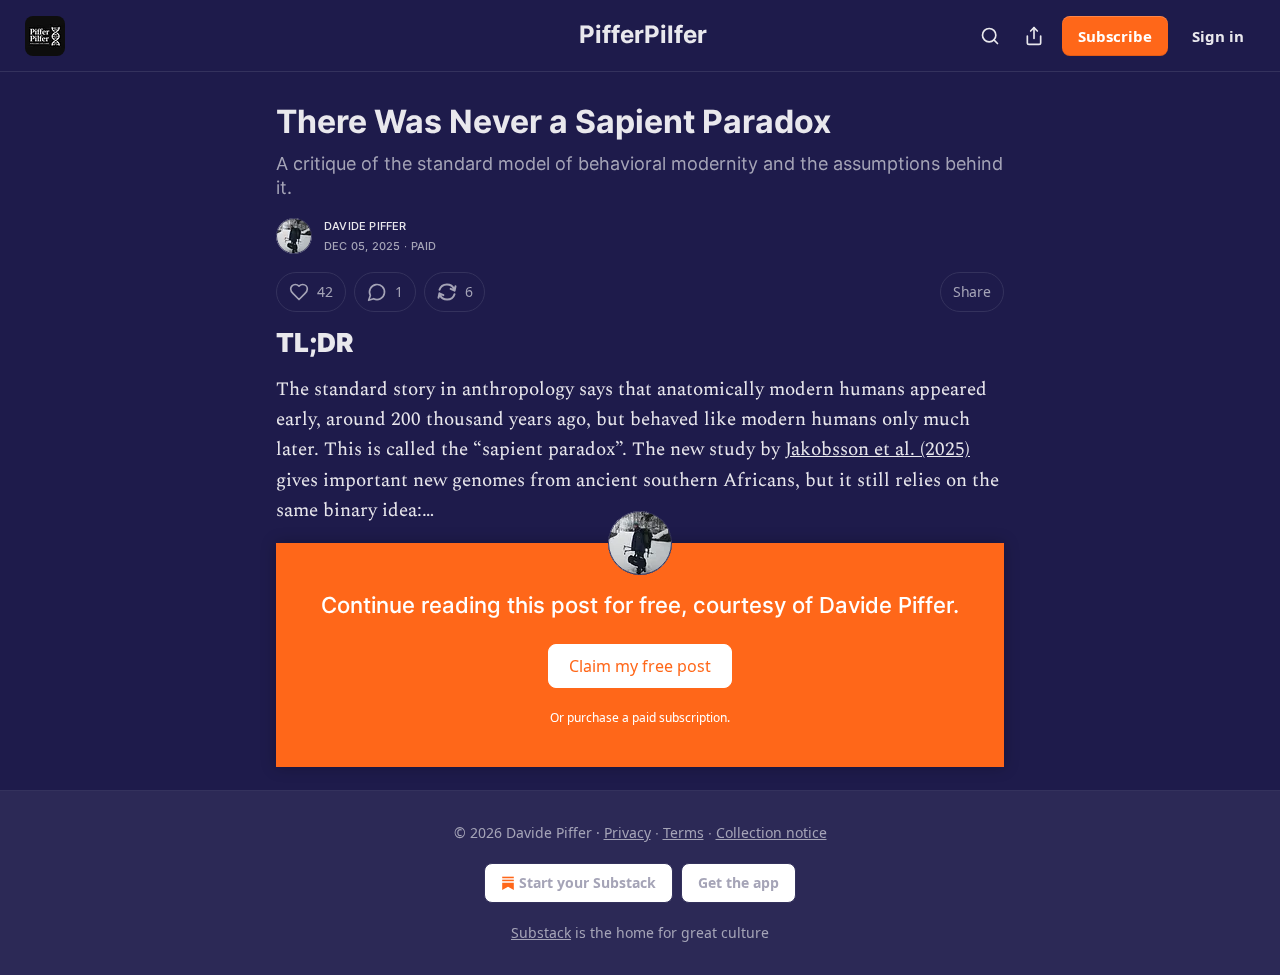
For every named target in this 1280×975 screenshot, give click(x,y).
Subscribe (1115, 36)
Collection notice (771, 832)
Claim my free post (640, 665)
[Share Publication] (1034, 36)
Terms (683, 832)
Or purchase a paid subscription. (640, 717)
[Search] (990, 36)
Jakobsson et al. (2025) (877, 449)
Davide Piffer (365, 226)
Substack (541, 932)
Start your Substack (587, 882)
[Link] (248, 343)
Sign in (1218, 36)
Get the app (738, 882)
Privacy (627, 832)
